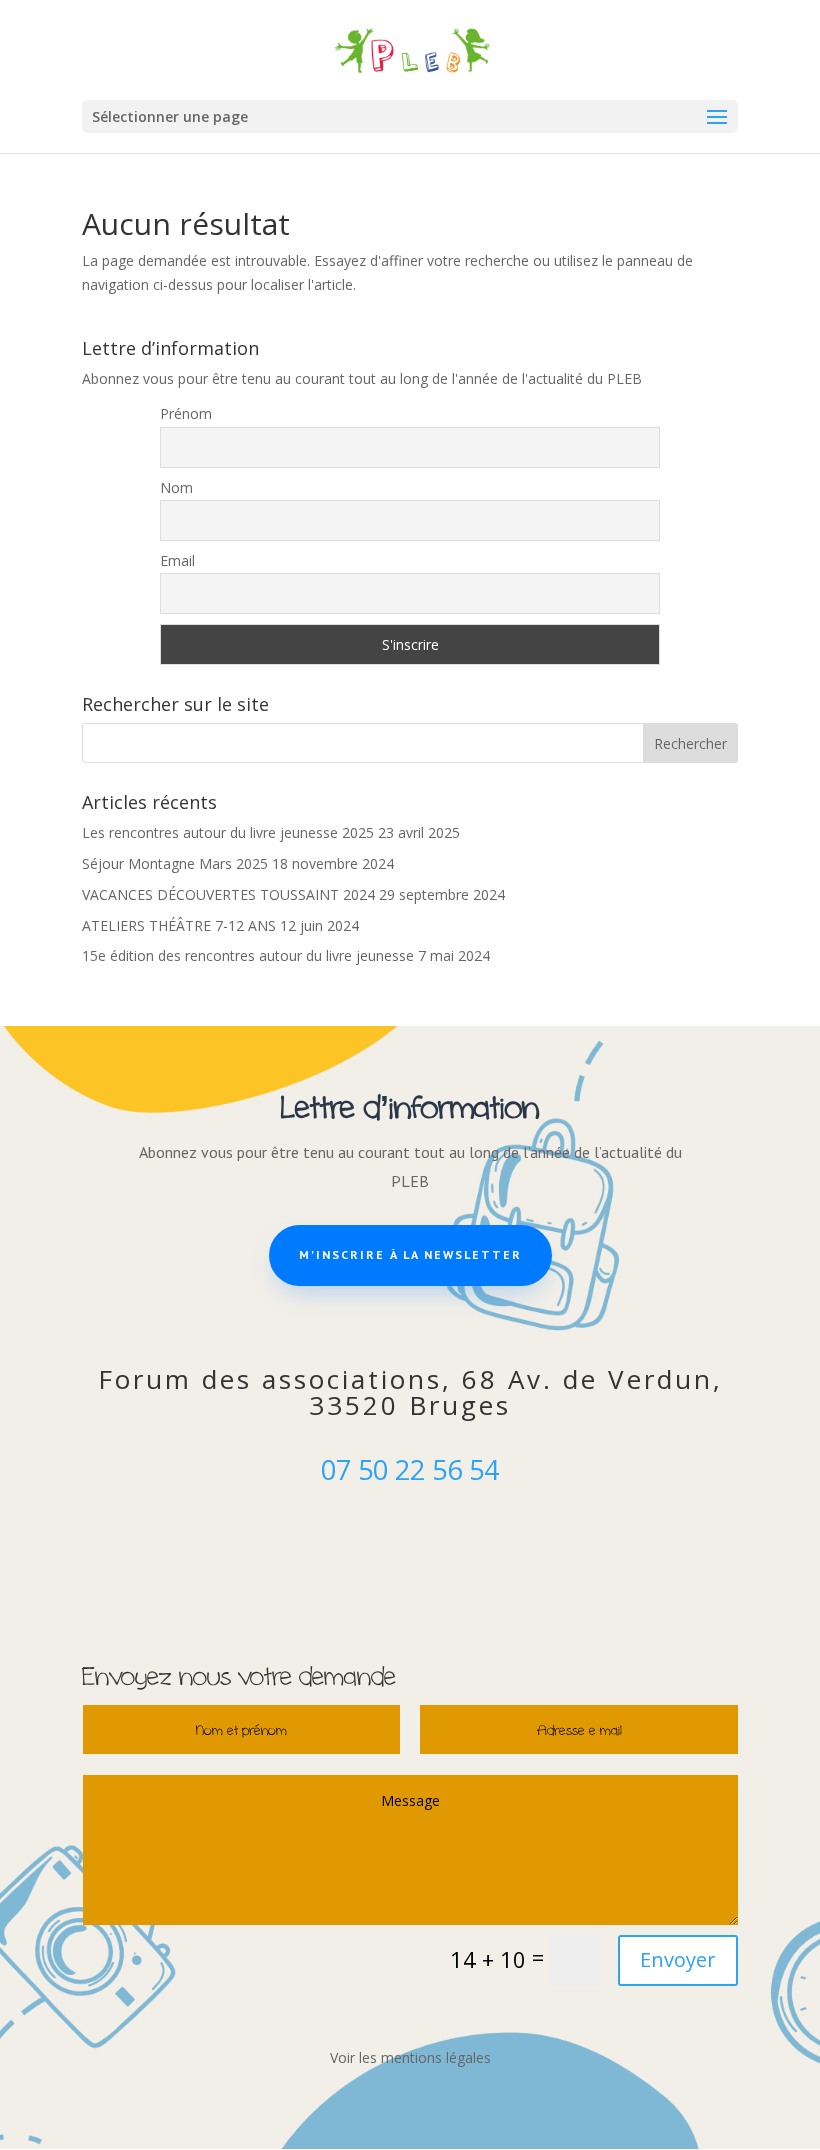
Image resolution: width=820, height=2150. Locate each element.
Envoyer (678, 1959)
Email (177, 560)
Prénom (186, 413)
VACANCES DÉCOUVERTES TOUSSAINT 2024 (228, 894)
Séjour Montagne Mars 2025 (175, 863)
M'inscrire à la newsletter (410, 1254)
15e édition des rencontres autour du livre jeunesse (248, 955)
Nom (176, 487)
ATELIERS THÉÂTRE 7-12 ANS (179, 925)
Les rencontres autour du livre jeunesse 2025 (228, 832)
